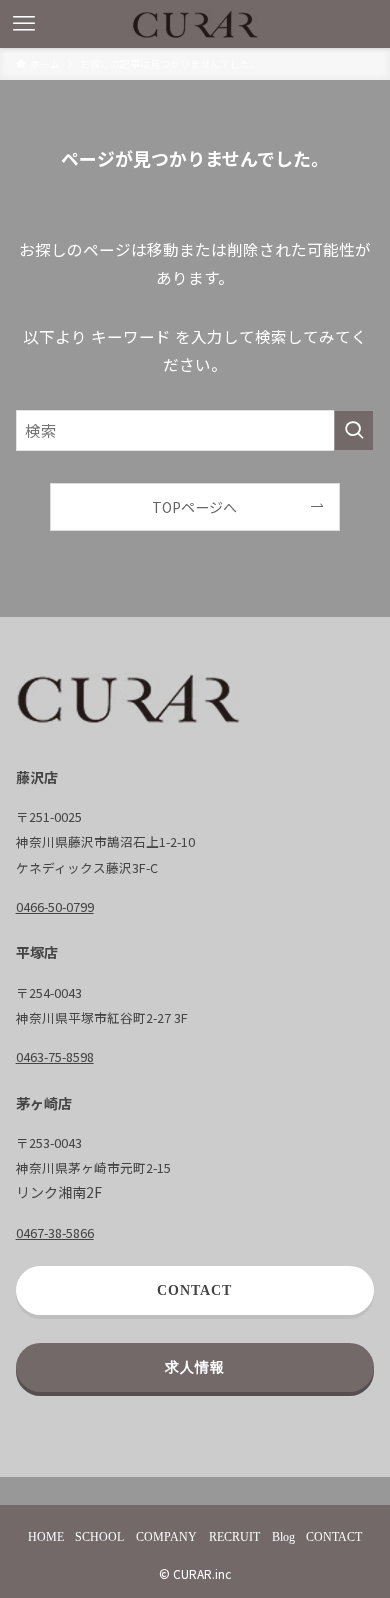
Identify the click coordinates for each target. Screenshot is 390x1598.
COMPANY (166, 1537)
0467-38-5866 (55, 1232)
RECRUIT (234, 1537)
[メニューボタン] (24, 24)
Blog (283, 1537)
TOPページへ (194, 507)
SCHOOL (99, 1537)
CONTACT (334, 1537)
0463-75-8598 (55, 1056)
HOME (46, 1537)
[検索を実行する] (354, 430)
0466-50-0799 (55, 906)
